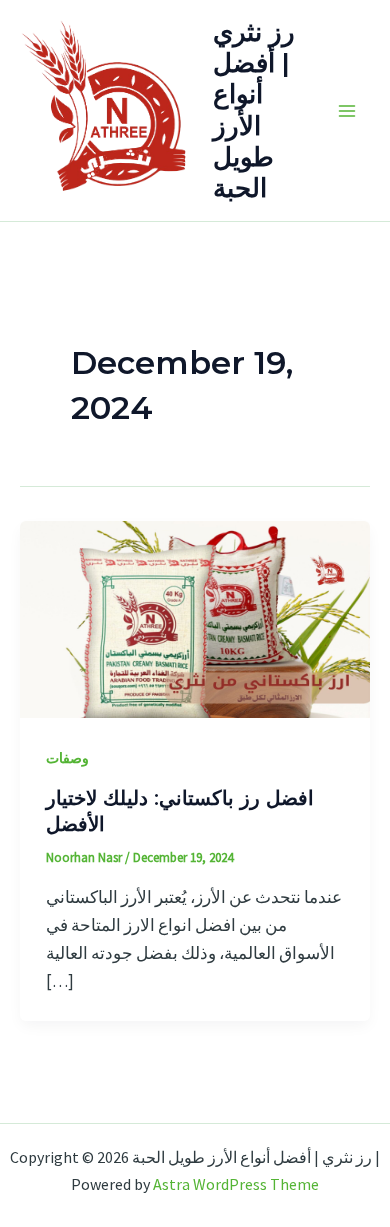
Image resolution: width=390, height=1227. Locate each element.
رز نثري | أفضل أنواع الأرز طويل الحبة (254, 110)
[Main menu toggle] (348, 111)
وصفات (67, 758)
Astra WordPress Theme (236, 1184)
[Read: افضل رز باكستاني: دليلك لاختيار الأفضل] (195, 617)
